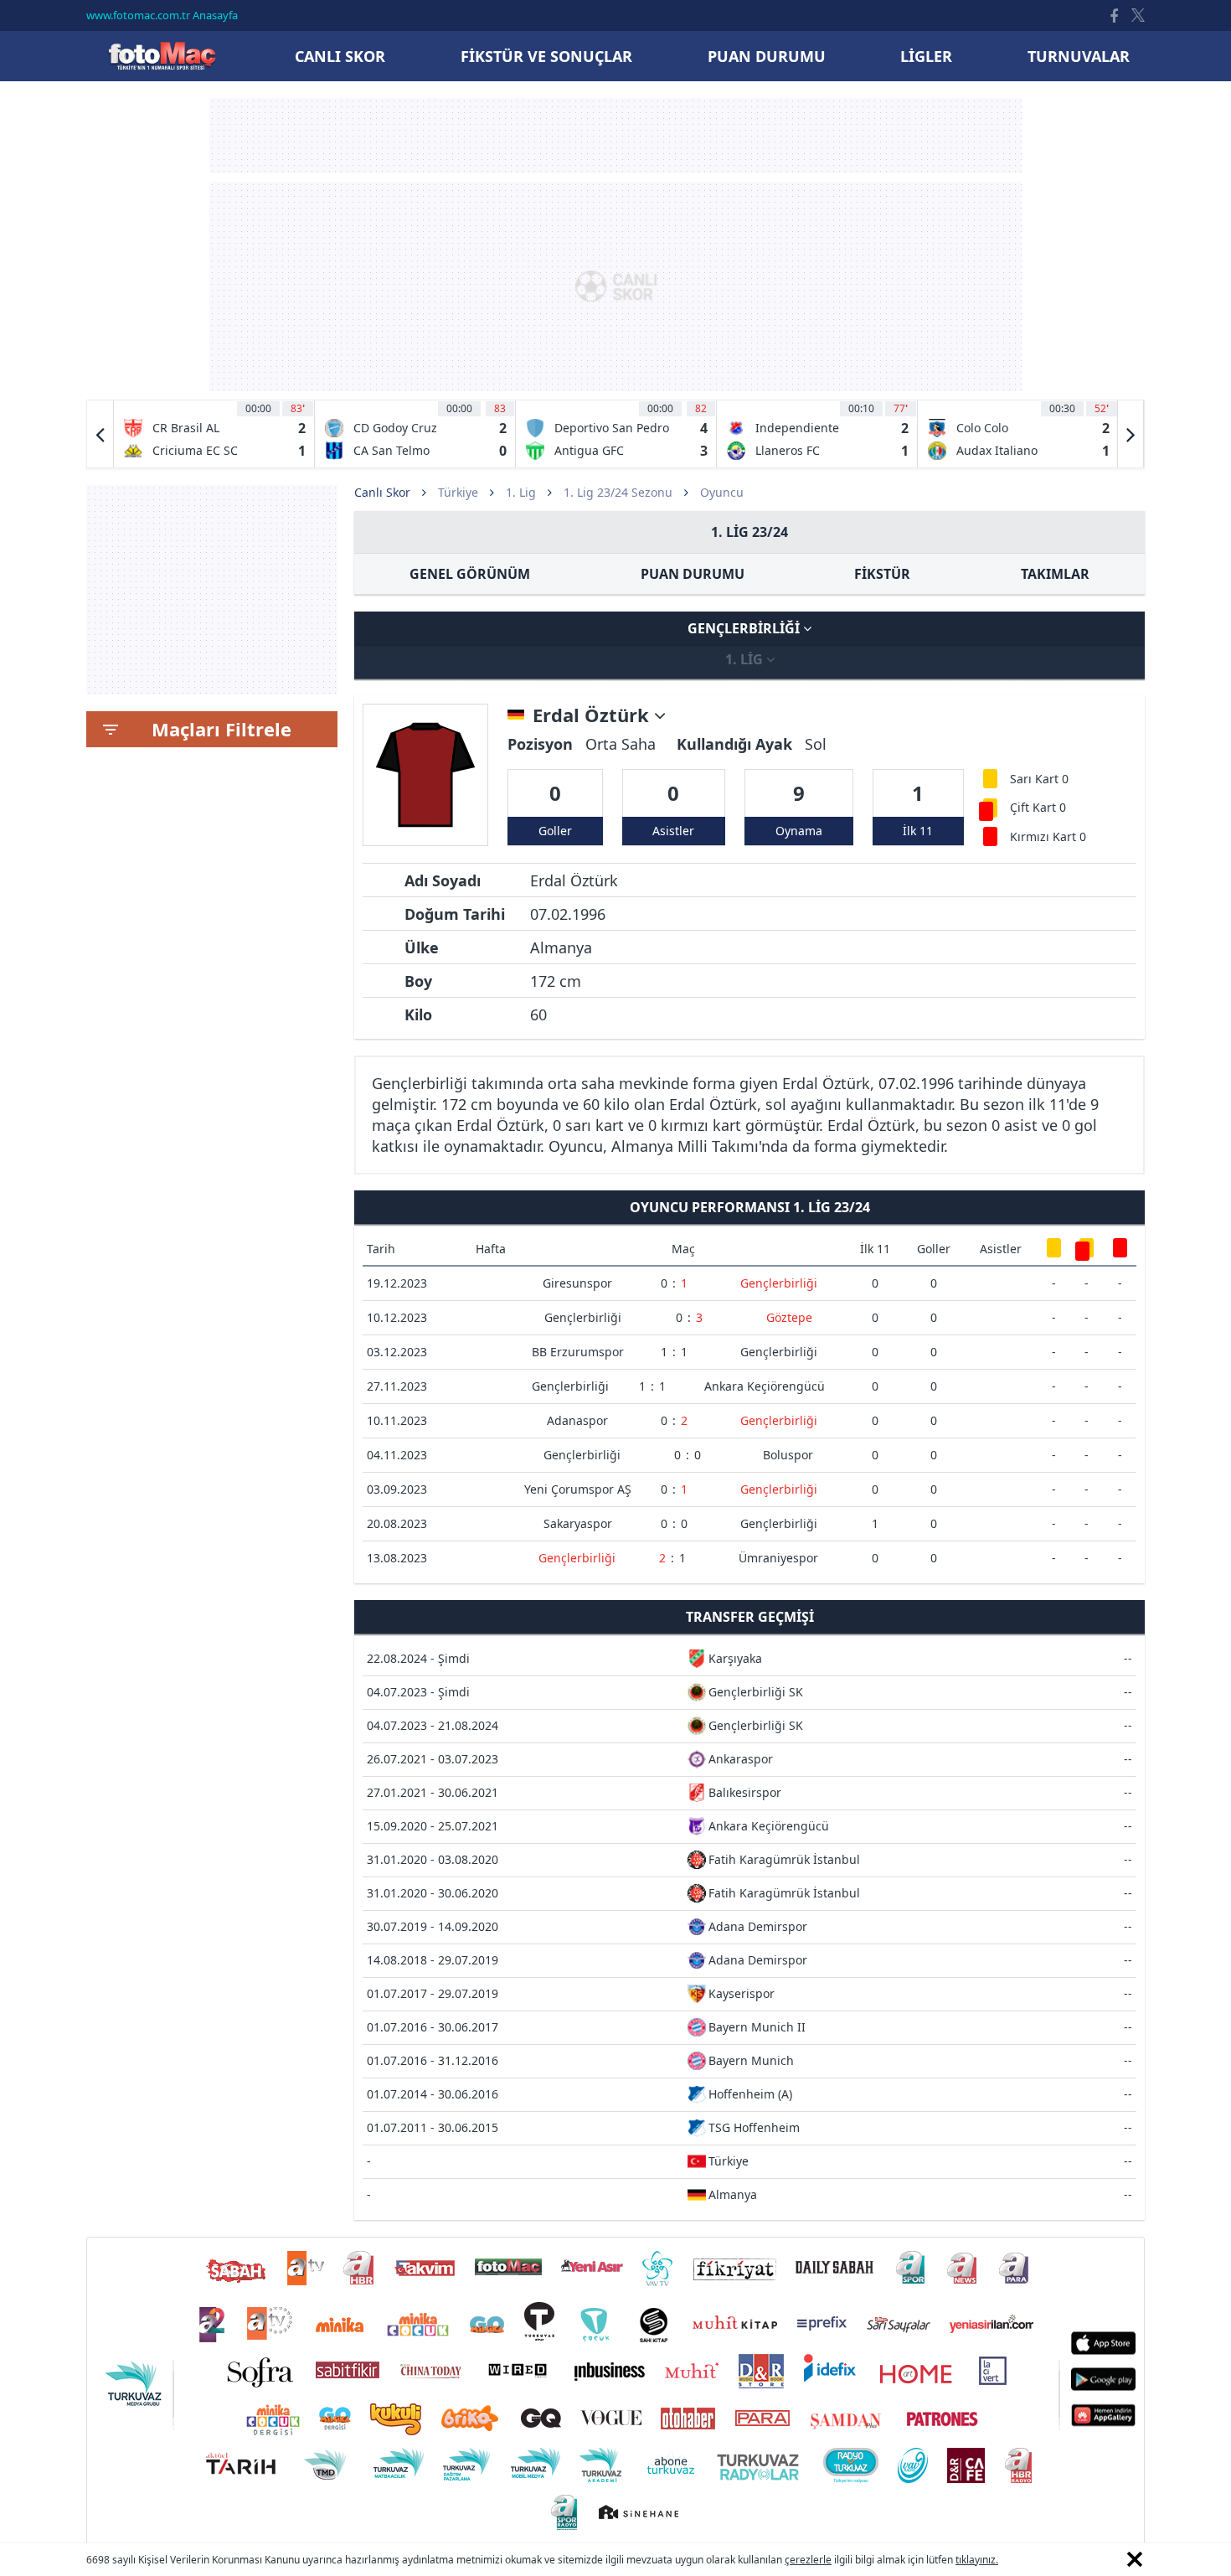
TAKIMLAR (1055, 574)
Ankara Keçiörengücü (765, 1386)
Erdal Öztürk (593, 715)
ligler (926, 56)
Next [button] (1131, 434)
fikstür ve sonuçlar (546, 56)
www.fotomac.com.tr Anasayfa (162, 15)
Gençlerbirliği (745, 628)
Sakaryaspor (578, 1523)
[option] (214, 434)
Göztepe (789, 1317)
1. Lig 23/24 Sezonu (618, 492)
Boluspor (788, 1455)
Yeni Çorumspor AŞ (578, 1489)
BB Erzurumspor (578, 1352)
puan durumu (767, 56)
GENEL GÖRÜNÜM (470, 574)
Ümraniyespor (778, 1558)
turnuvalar (1079, 56)
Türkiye (458, 492)
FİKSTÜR (882, 574)
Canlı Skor (162, 56)
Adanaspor (577, 1420)
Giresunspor (577, 1283)
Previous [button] (100, 434)
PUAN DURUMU (693, 574)
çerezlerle (808, 2560)
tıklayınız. (977, 2560)
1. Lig (521, 492)
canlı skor (340, 56)
